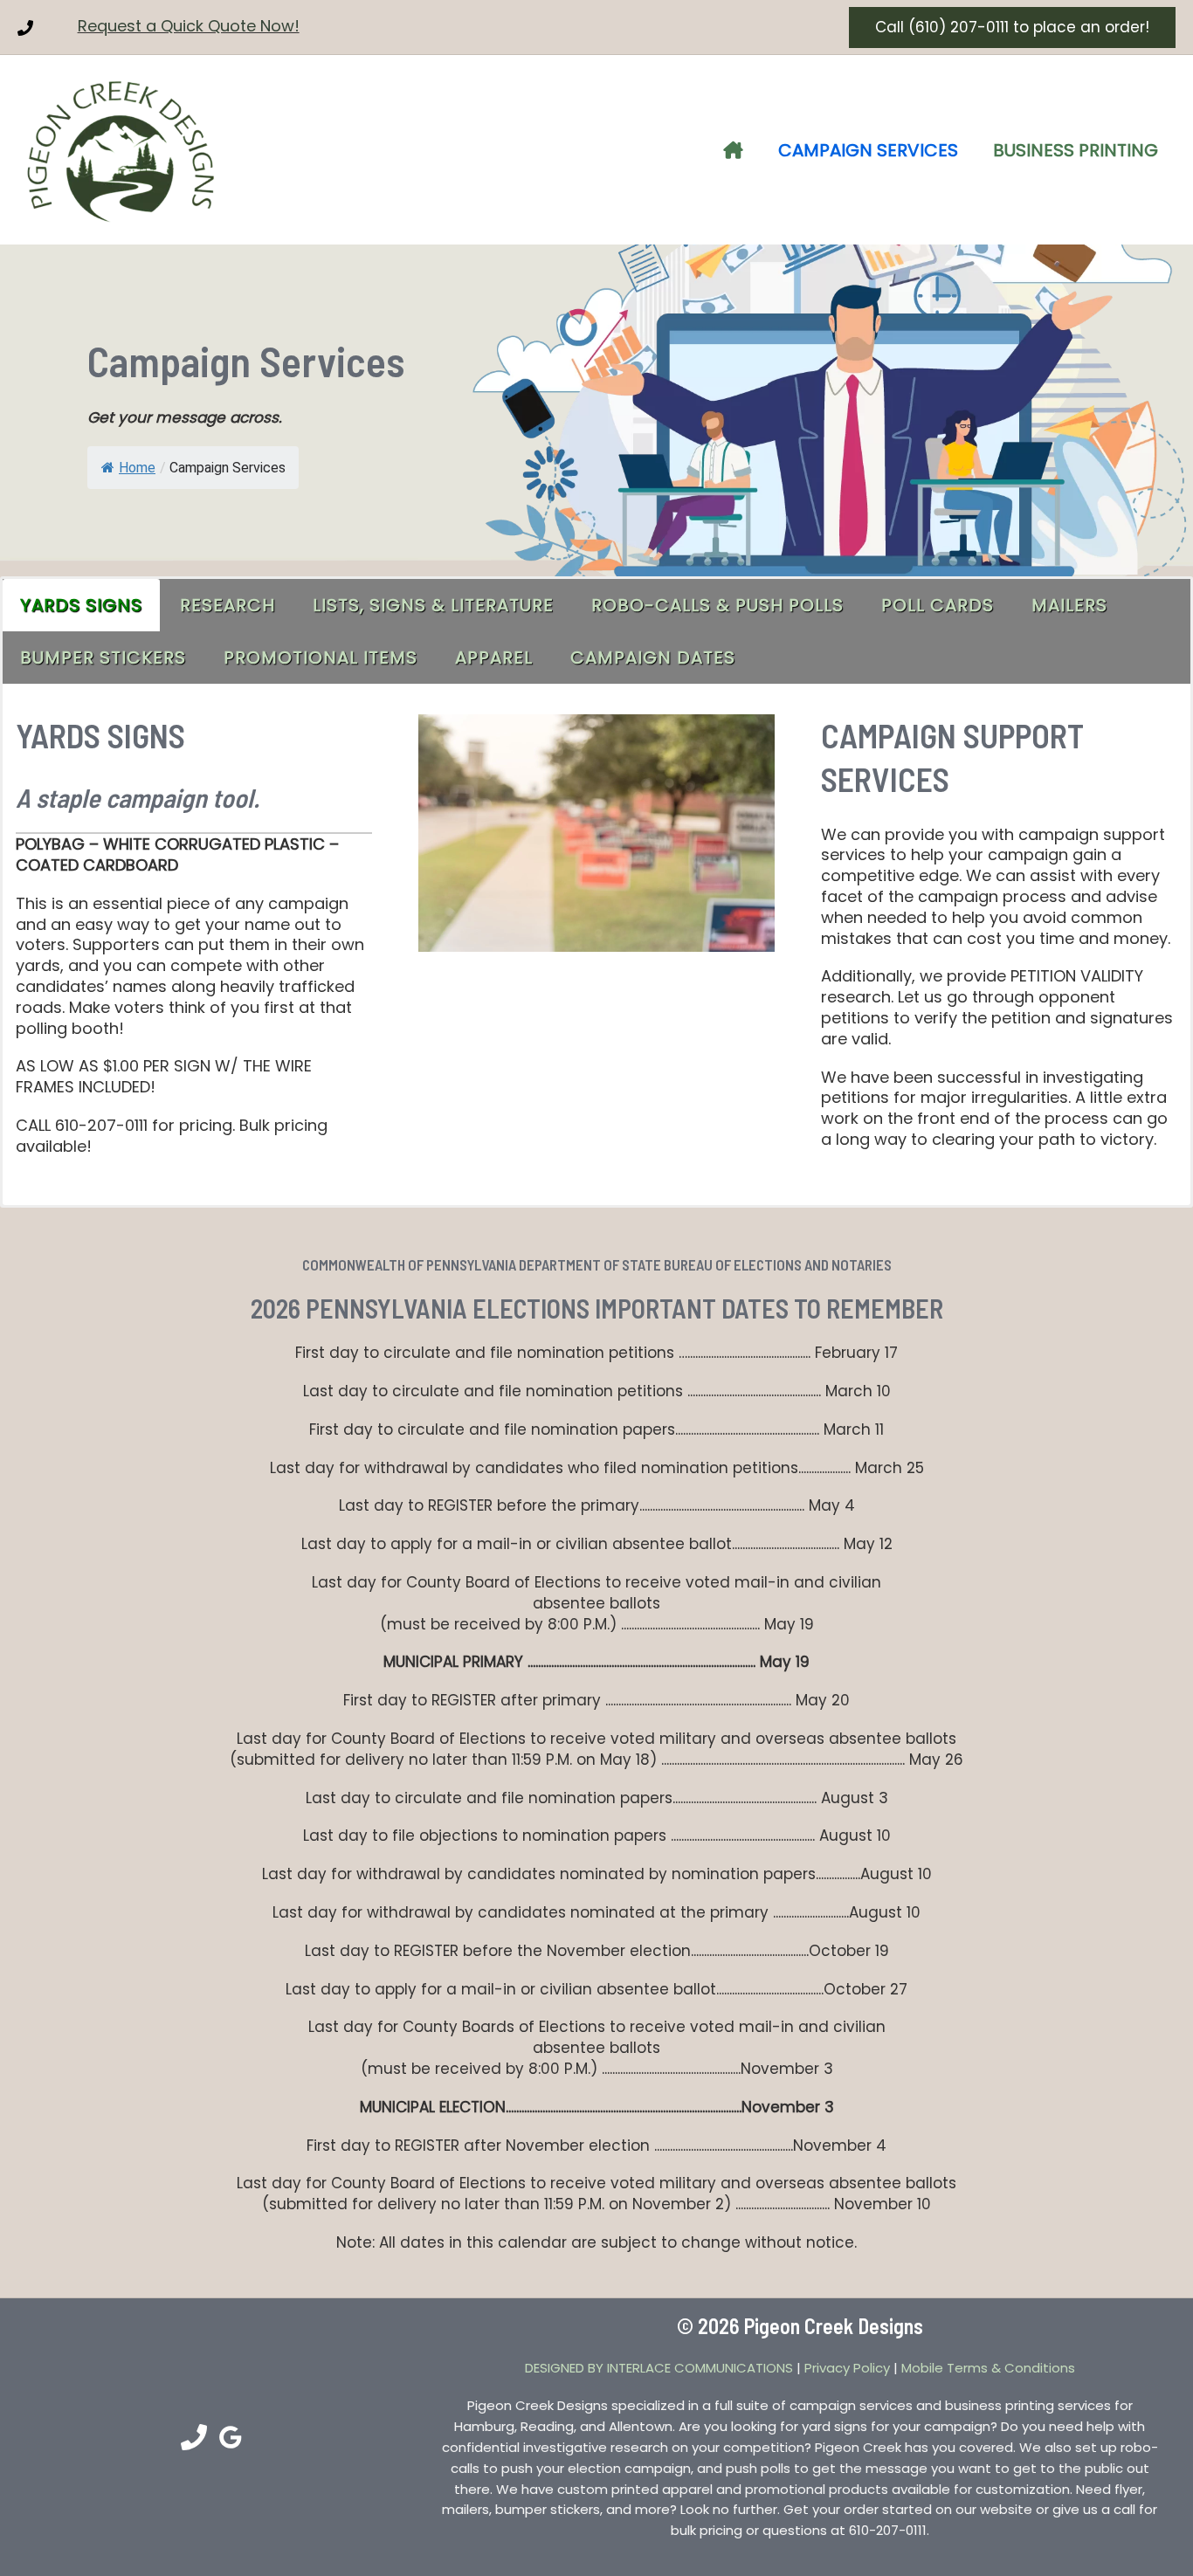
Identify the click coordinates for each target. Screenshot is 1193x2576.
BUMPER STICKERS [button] (103, 658)
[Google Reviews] (231, 2437)
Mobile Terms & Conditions (988, 2368)
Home (137, 468)
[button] (1012, 28)
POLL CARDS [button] (938, 605)
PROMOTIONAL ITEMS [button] (321, 658)
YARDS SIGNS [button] (81, 605)
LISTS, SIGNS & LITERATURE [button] (433, 605)
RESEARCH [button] (228, 605)
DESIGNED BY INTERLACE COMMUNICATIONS (659, 2368)
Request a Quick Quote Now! (189, 26)
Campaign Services (868, 150)
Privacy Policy (847, 2368)
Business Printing (1076, 150)
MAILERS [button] (1069, 605)
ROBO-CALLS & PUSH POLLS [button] (717, 605)
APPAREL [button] (494, 658)
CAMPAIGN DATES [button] (653, 658)
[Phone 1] (25, 28)
